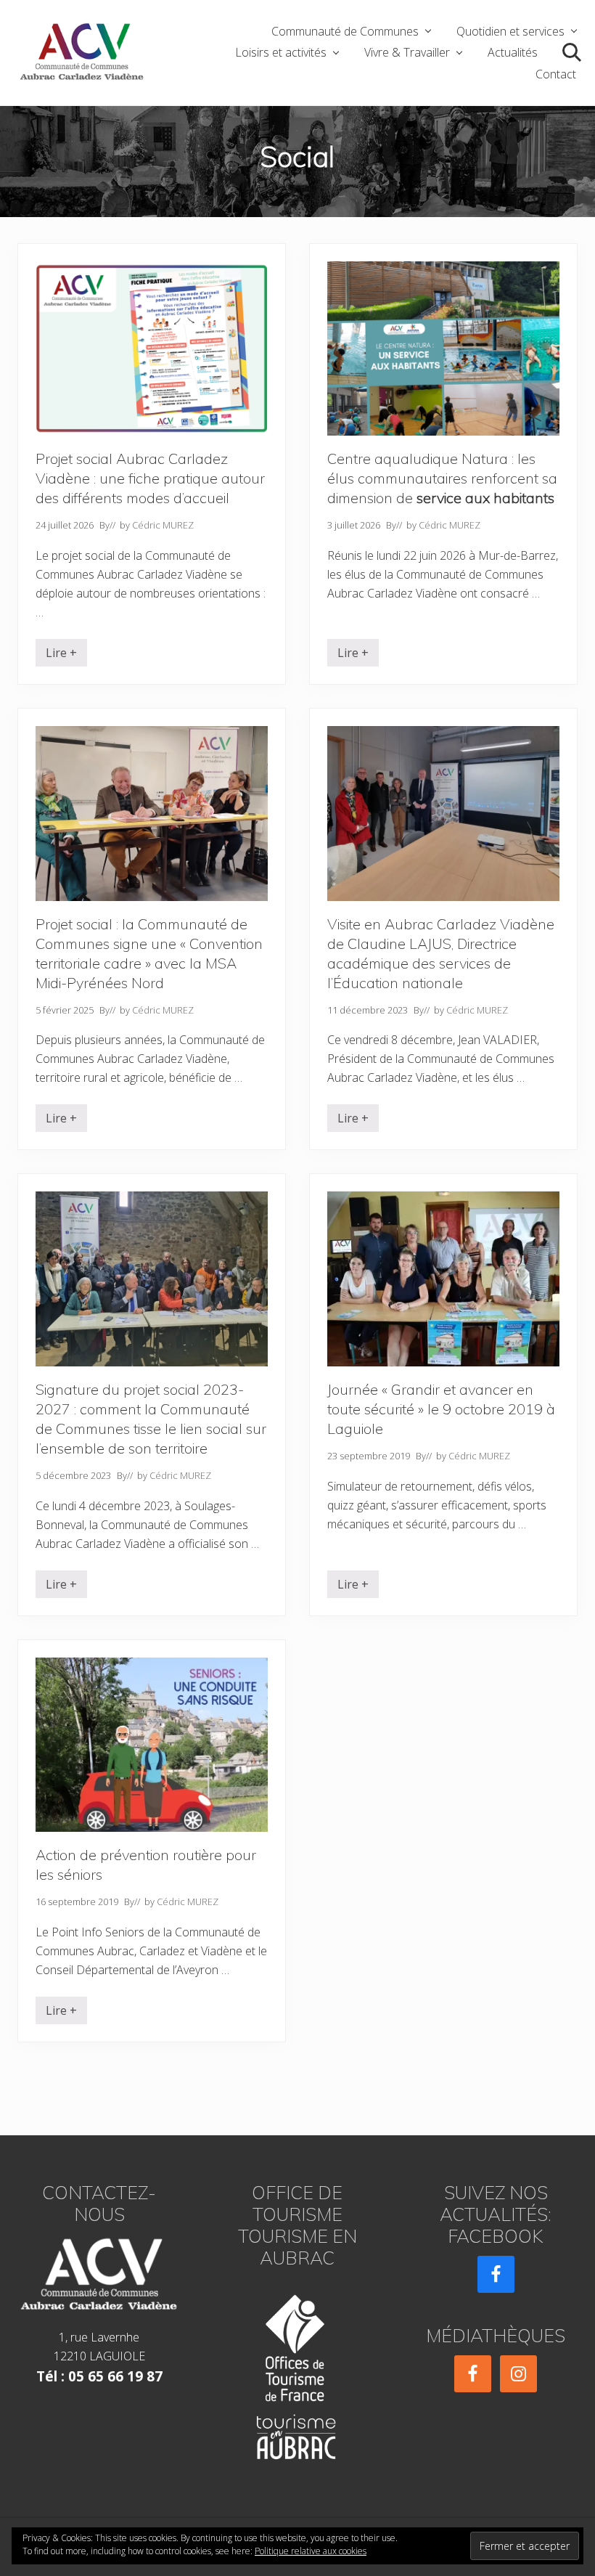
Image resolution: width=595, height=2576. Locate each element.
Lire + (61, 656)
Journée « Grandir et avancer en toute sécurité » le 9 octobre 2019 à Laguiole (441, 1409)
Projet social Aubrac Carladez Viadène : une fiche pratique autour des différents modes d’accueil (150, 478)
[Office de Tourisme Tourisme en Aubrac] (297, 2372)
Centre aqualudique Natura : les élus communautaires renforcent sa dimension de (442, 478)
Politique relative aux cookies (311, 2551)
